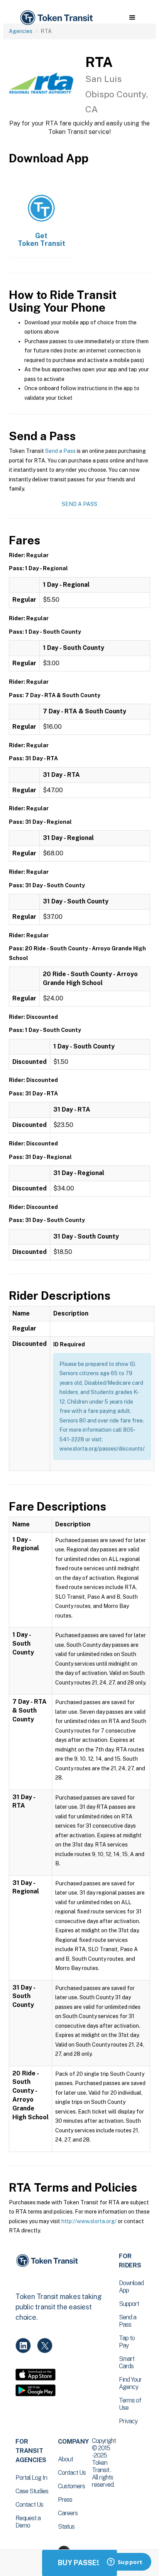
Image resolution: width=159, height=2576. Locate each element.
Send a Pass (60, 451)
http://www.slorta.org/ (89, 2221)
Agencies (21, 31)
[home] (56, 18)
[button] (132, 18)
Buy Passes (79, 2563)
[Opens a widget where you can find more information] (125, 2563)
